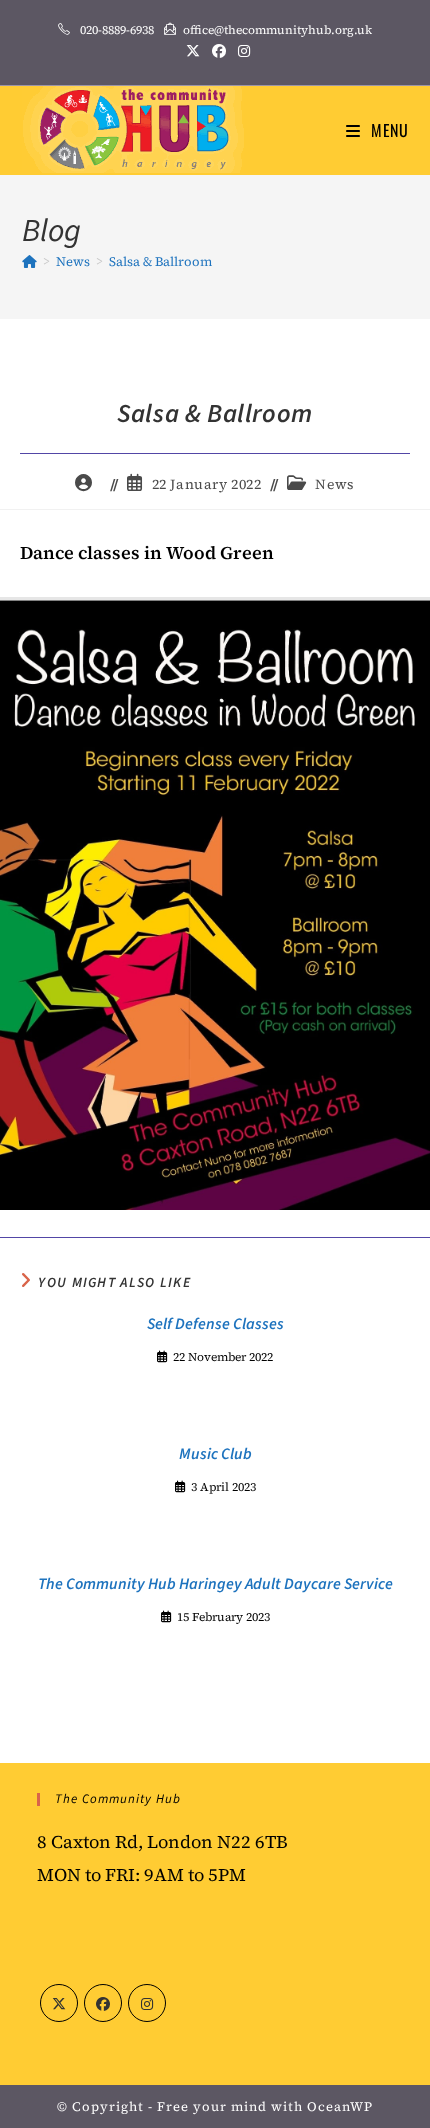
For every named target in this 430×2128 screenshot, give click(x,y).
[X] (59, 2003)
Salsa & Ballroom (160, 261)
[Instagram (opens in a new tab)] (241, 51)
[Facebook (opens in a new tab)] (219, 51)
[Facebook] (103, 2003)
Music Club (215, 1454)
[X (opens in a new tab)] (193, 51)
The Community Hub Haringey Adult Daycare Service (215, 1584)
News (334, 484)
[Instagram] (147, 2003)
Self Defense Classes (215, 1324)
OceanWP (340, 2106)
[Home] (29, 261)
